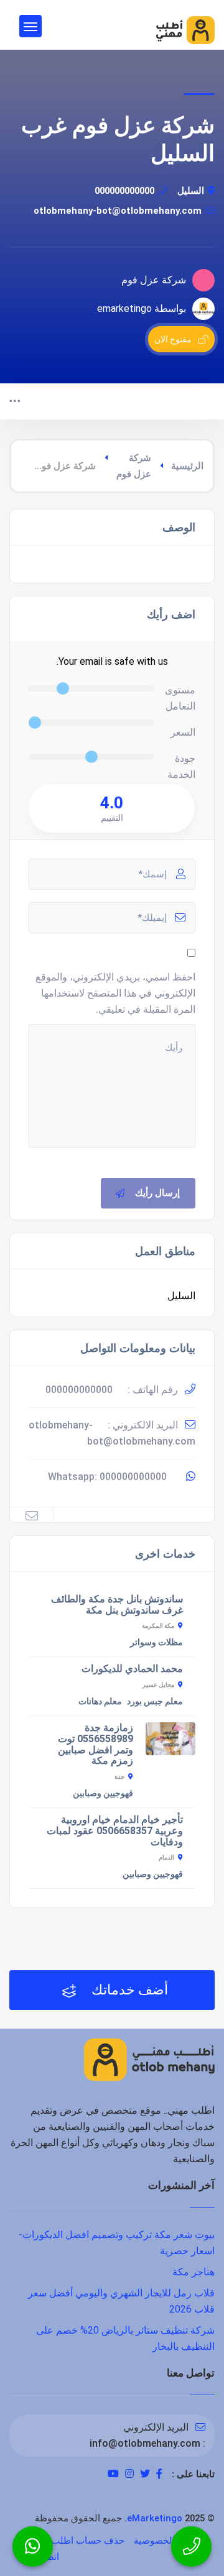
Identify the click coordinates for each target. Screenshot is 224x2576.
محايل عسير (158, 1685)
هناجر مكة (194, 2272)
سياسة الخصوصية (169, 2541)
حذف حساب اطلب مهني (76, 2541)
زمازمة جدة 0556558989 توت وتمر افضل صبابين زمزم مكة (96, 1744)
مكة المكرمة (158, 1626)
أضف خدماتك (128, 1990)
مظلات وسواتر (156, 1642)
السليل (191, 191)
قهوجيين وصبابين (103, 1793)
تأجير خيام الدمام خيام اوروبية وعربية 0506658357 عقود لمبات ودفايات (115, 1831)
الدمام (166, 1857)
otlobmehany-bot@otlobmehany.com (118, 211)
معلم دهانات (100, 1701)
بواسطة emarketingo (142, 308)
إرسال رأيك (157, 1193)
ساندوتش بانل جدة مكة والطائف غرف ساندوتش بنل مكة (117, 1605)
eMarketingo (155, 2518)
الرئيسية (187, 466)
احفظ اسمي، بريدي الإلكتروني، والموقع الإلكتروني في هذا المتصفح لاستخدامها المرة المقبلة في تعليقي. (115, 993)
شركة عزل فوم (134, 466)
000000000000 (124, 191)
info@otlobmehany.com (145, 2443)
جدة (119, 1777)
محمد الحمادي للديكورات (132, 1669)
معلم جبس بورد (155, 1701)
